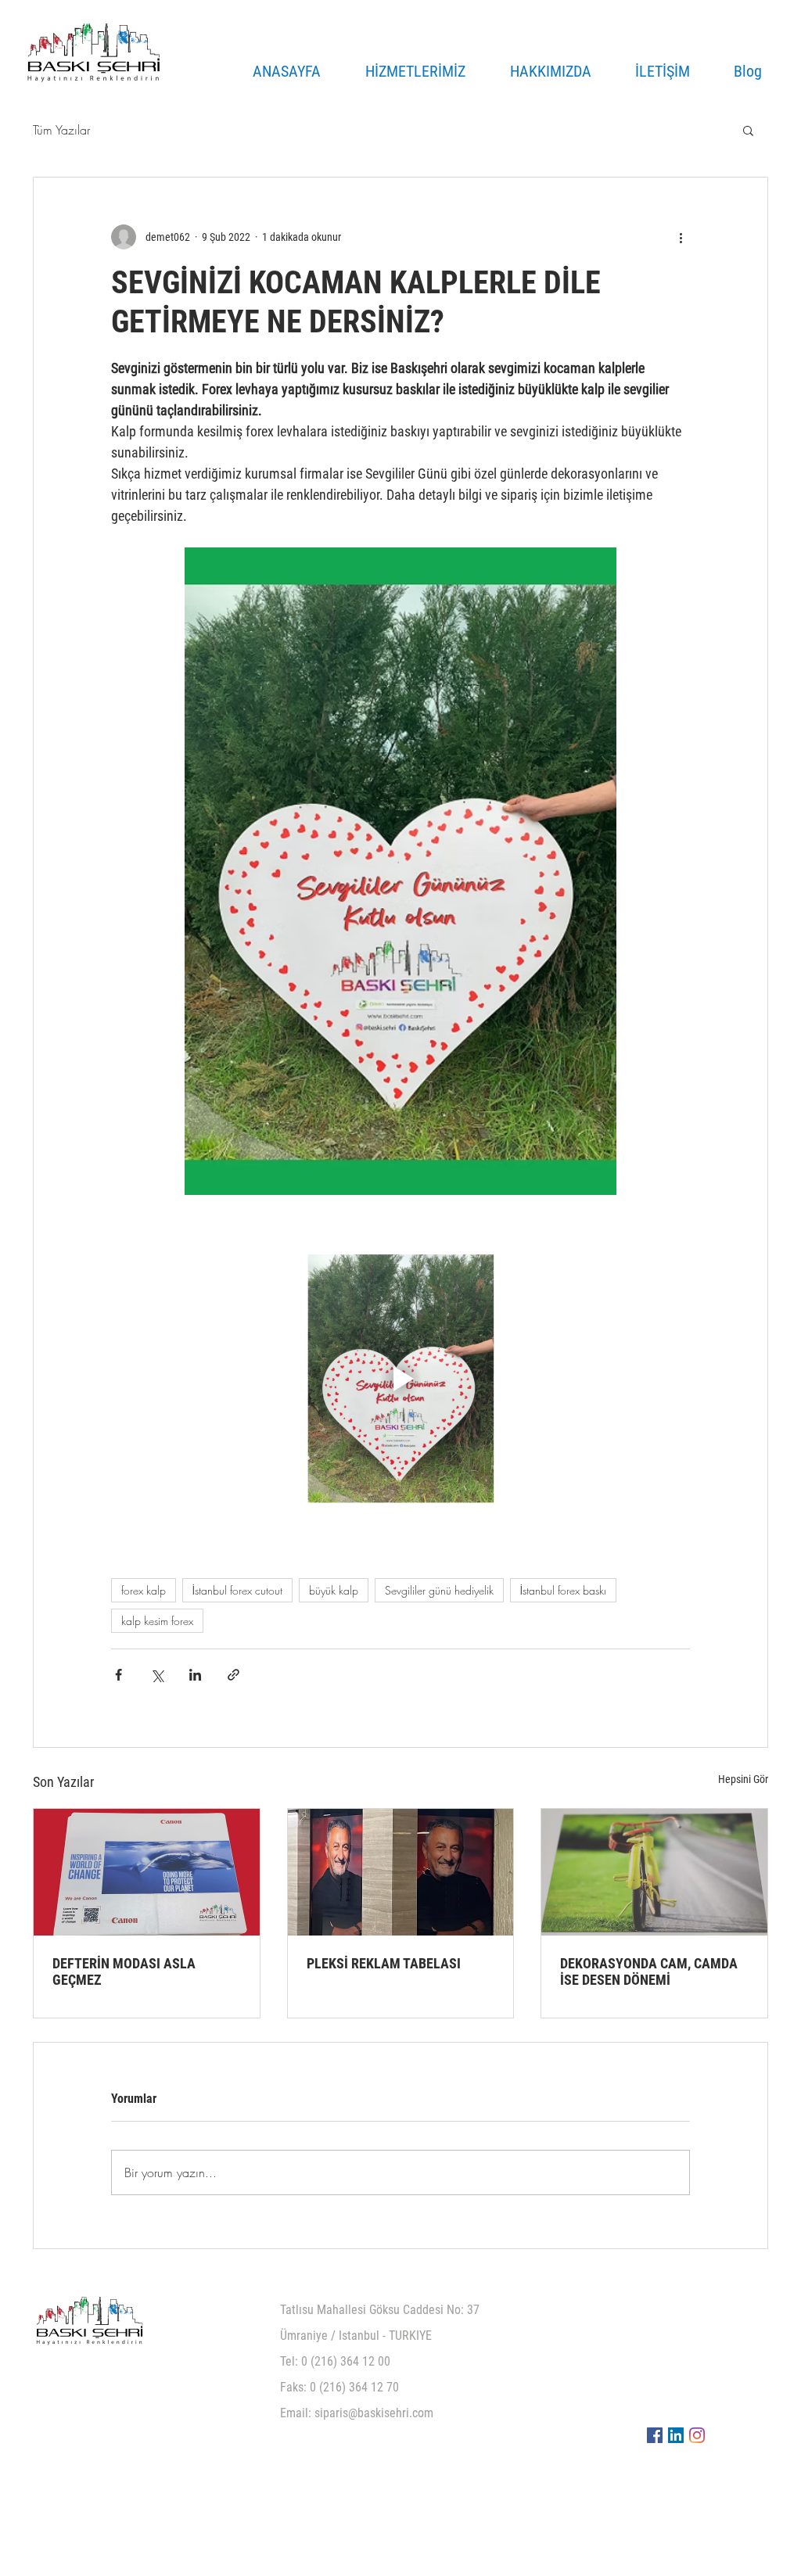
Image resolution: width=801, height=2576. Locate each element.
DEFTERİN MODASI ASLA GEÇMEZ (124, 1971)
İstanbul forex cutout (237, 1590)
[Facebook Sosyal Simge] (655, 2435)
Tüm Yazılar (61, 130)
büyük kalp (334, 1590)
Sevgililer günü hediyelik (439, 1590)
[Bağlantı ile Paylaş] (233, 1675)
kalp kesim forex (157, 1621)
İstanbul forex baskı (563, 1590)
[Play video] (400, 1379)
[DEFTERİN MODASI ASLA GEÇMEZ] (147, 1872)
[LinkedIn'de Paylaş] (195, 1675)
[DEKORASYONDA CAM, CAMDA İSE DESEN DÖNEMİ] (654, 1872)
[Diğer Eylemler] (681, 237)
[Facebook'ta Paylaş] (119, 1675)
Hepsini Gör (743, 1779)
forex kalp (144, 1590)
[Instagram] (697, 2435)
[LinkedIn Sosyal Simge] (676, 2435)
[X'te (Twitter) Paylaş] (157, 1675)
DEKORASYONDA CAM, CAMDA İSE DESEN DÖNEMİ (649, 1971)
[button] (748, 130)
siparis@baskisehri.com (374, 2413)
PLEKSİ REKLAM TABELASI (384, 1963)
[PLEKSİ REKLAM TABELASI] (401, 1872)
